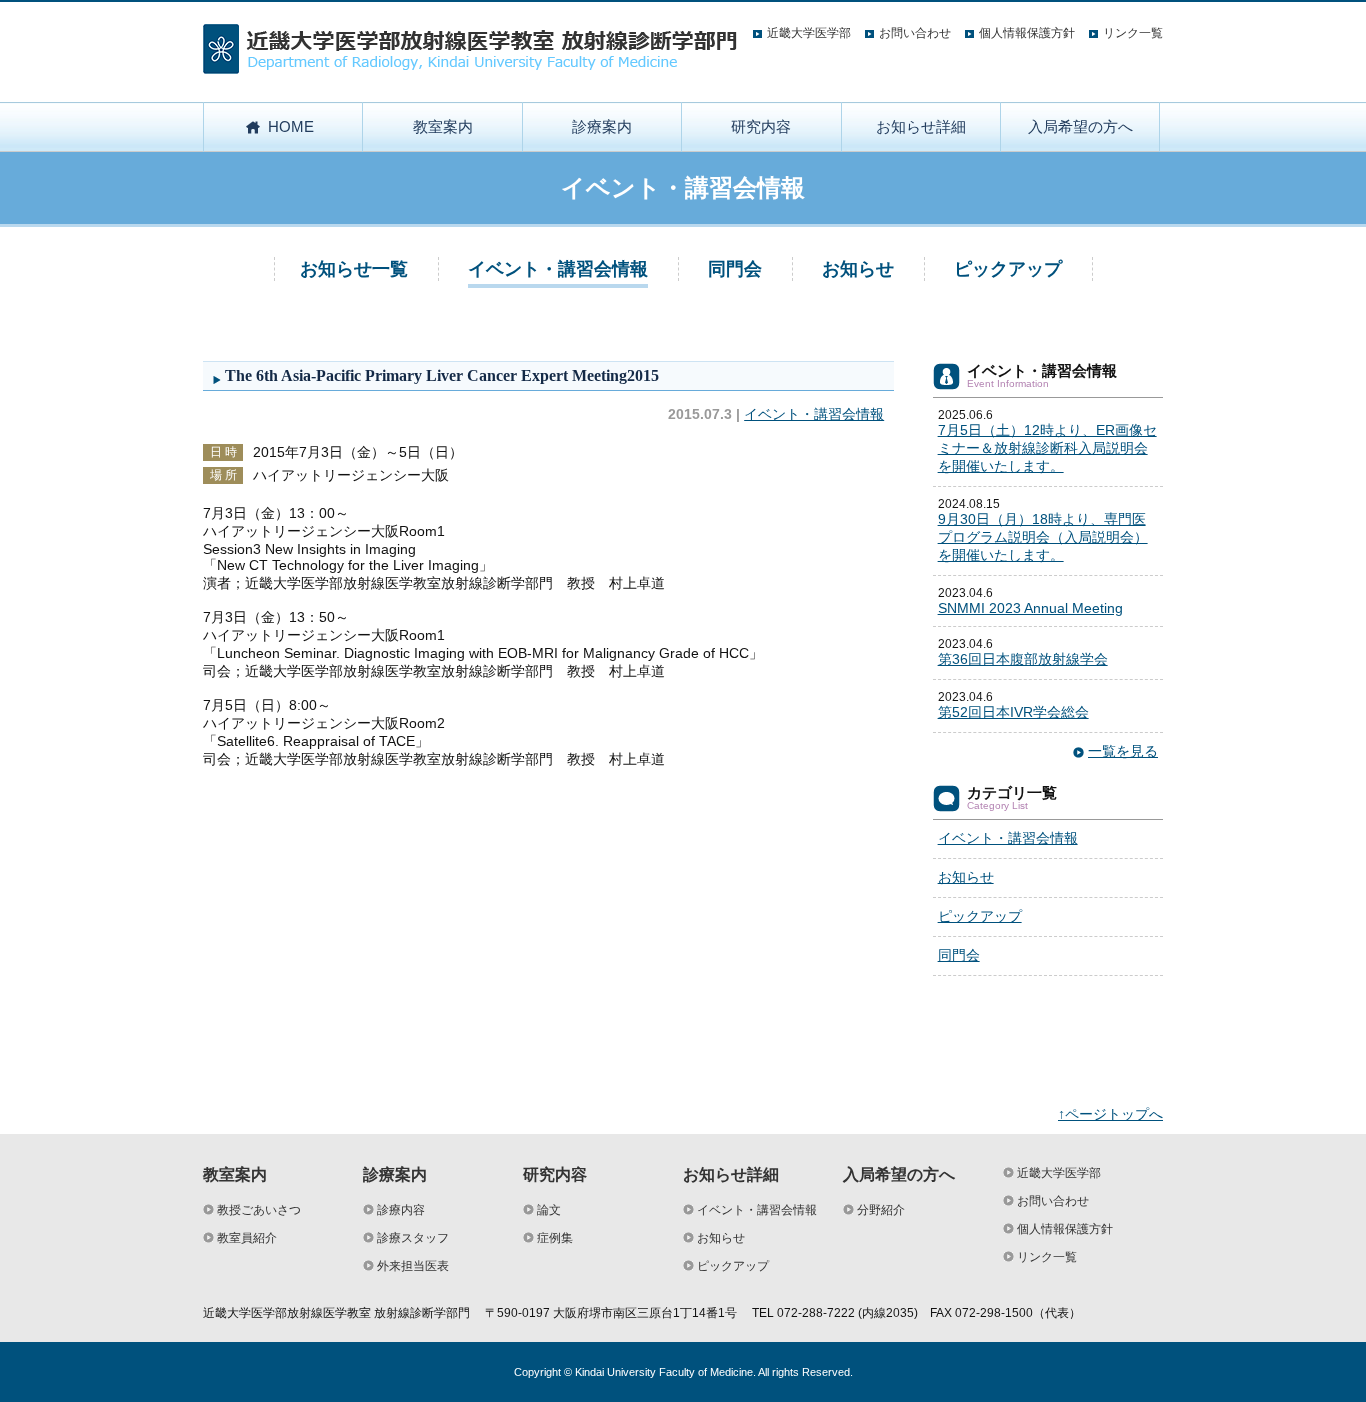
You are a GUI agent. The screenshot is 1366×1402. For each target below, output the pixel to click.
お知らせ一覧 (354, 269)
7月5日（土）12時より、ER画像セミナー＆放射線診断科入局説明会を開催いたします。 (1047, 448)
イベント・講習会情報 (558, 269)
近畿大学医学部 (809, 33)
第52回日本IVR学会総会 (1013, 712)
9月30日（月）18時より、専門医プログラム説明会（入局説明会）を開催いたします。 (1043, 537)
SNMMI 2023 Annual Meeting (1030, 608)
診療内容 (401, 1210)
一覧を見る (1123, 751)
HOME (291, 126)
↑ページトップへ (1110, 1114)
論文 (549, 1210)
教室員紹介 (247, 1238)
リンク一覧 (1133, 33)
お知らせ (858, 269)
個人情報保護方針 (1027, 33)
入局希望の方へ (1080, 126)
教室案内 (443, 126)
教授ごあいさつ (259, 1210)
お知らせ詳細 (921, 126)
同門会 (735, 269)
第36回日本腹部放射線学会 (1023, 659)
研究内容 (761, 126)
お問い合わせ (915, 33)
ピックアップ (1008, 269)
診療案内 (602, 126)
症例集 (555, 1238)
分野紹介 (881, 1210)
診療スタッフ (413, 1238)
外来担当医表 (413, 1266)
